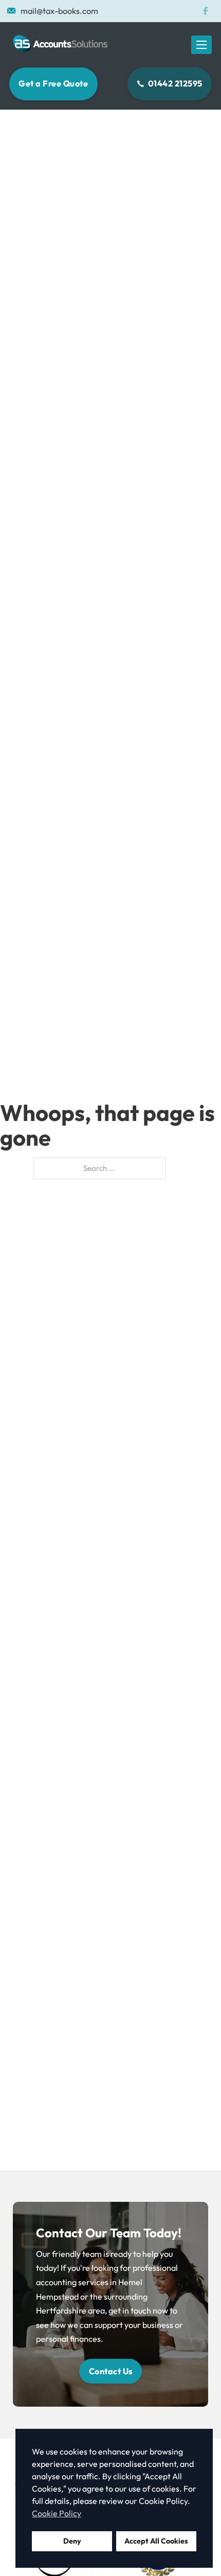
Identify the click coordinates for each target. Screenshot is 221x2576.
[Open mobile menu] (201, 45)
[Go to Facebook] (205, 11)
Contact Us (111, 2371)
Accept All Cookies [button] (156, 2541)
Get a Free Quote (53, 83)
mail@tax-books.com (59, 11)
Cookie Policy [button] (57, 2513)
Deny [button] (72, 2541)
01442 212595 (175, 83)
